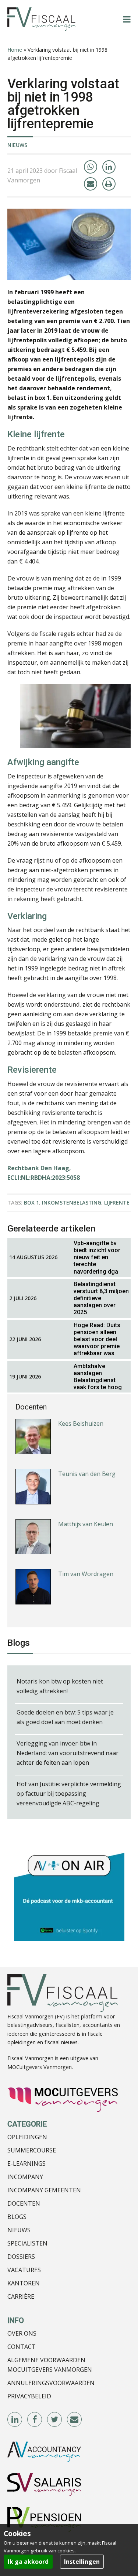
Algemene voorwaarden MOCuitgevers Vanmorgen (50, 2365)
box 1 (31, 1203)
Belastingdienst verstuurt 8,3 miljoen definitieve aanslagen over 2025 (101, 1298)
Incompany (25, 2177)
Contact (22, 2347)
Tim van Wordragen (86, 1574)
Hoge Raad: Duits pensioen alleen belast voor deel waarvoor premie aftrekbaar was (97, 1339)
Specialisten (27, 2243)
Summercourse (32, 2150)
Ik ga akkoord (28, 2562)
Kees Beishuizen (81, 1424)
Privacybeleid (29, 2396)
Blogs (17, 2217)
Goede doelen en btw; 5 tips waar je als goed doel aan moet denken (65, 1717)
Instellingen (82, 2562)
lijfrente (117, 1203)
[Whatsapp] (91, 167)
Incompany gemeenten (44, 2190)
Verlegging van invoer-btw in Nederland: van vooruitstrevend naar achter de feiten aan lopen (68, 1753)
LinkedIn (15, 2420)
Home (15, 50)
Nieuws (17, 145)
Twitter (55, 2420)
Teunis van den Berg (87, 1474)
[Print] (109, 184)
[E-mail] (91, 184)
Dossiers (21, 2257)
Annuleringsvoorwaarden (51, 2383)
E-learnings (26, 2164)
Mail (75, 2420)
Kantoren (24, 2283)
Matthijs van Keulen (86, 1524)
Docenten (24, 2203)
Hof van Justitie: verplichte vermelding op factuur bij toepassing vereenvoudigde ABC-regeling (69, 1794)
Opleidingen (27, 2137)
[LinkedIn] (109, 167)
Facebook (35, 2420)
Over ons (22, 2333)
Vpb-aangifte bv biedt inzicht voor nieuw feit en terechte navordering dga (97, 1257)
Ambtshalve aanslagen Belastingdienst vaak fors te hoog (98, 1377)
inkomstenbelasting (72, 1203)
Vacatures (24, 2270)
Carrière (21, 2296)
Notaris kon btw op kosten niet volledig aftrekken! (60, 1686)
